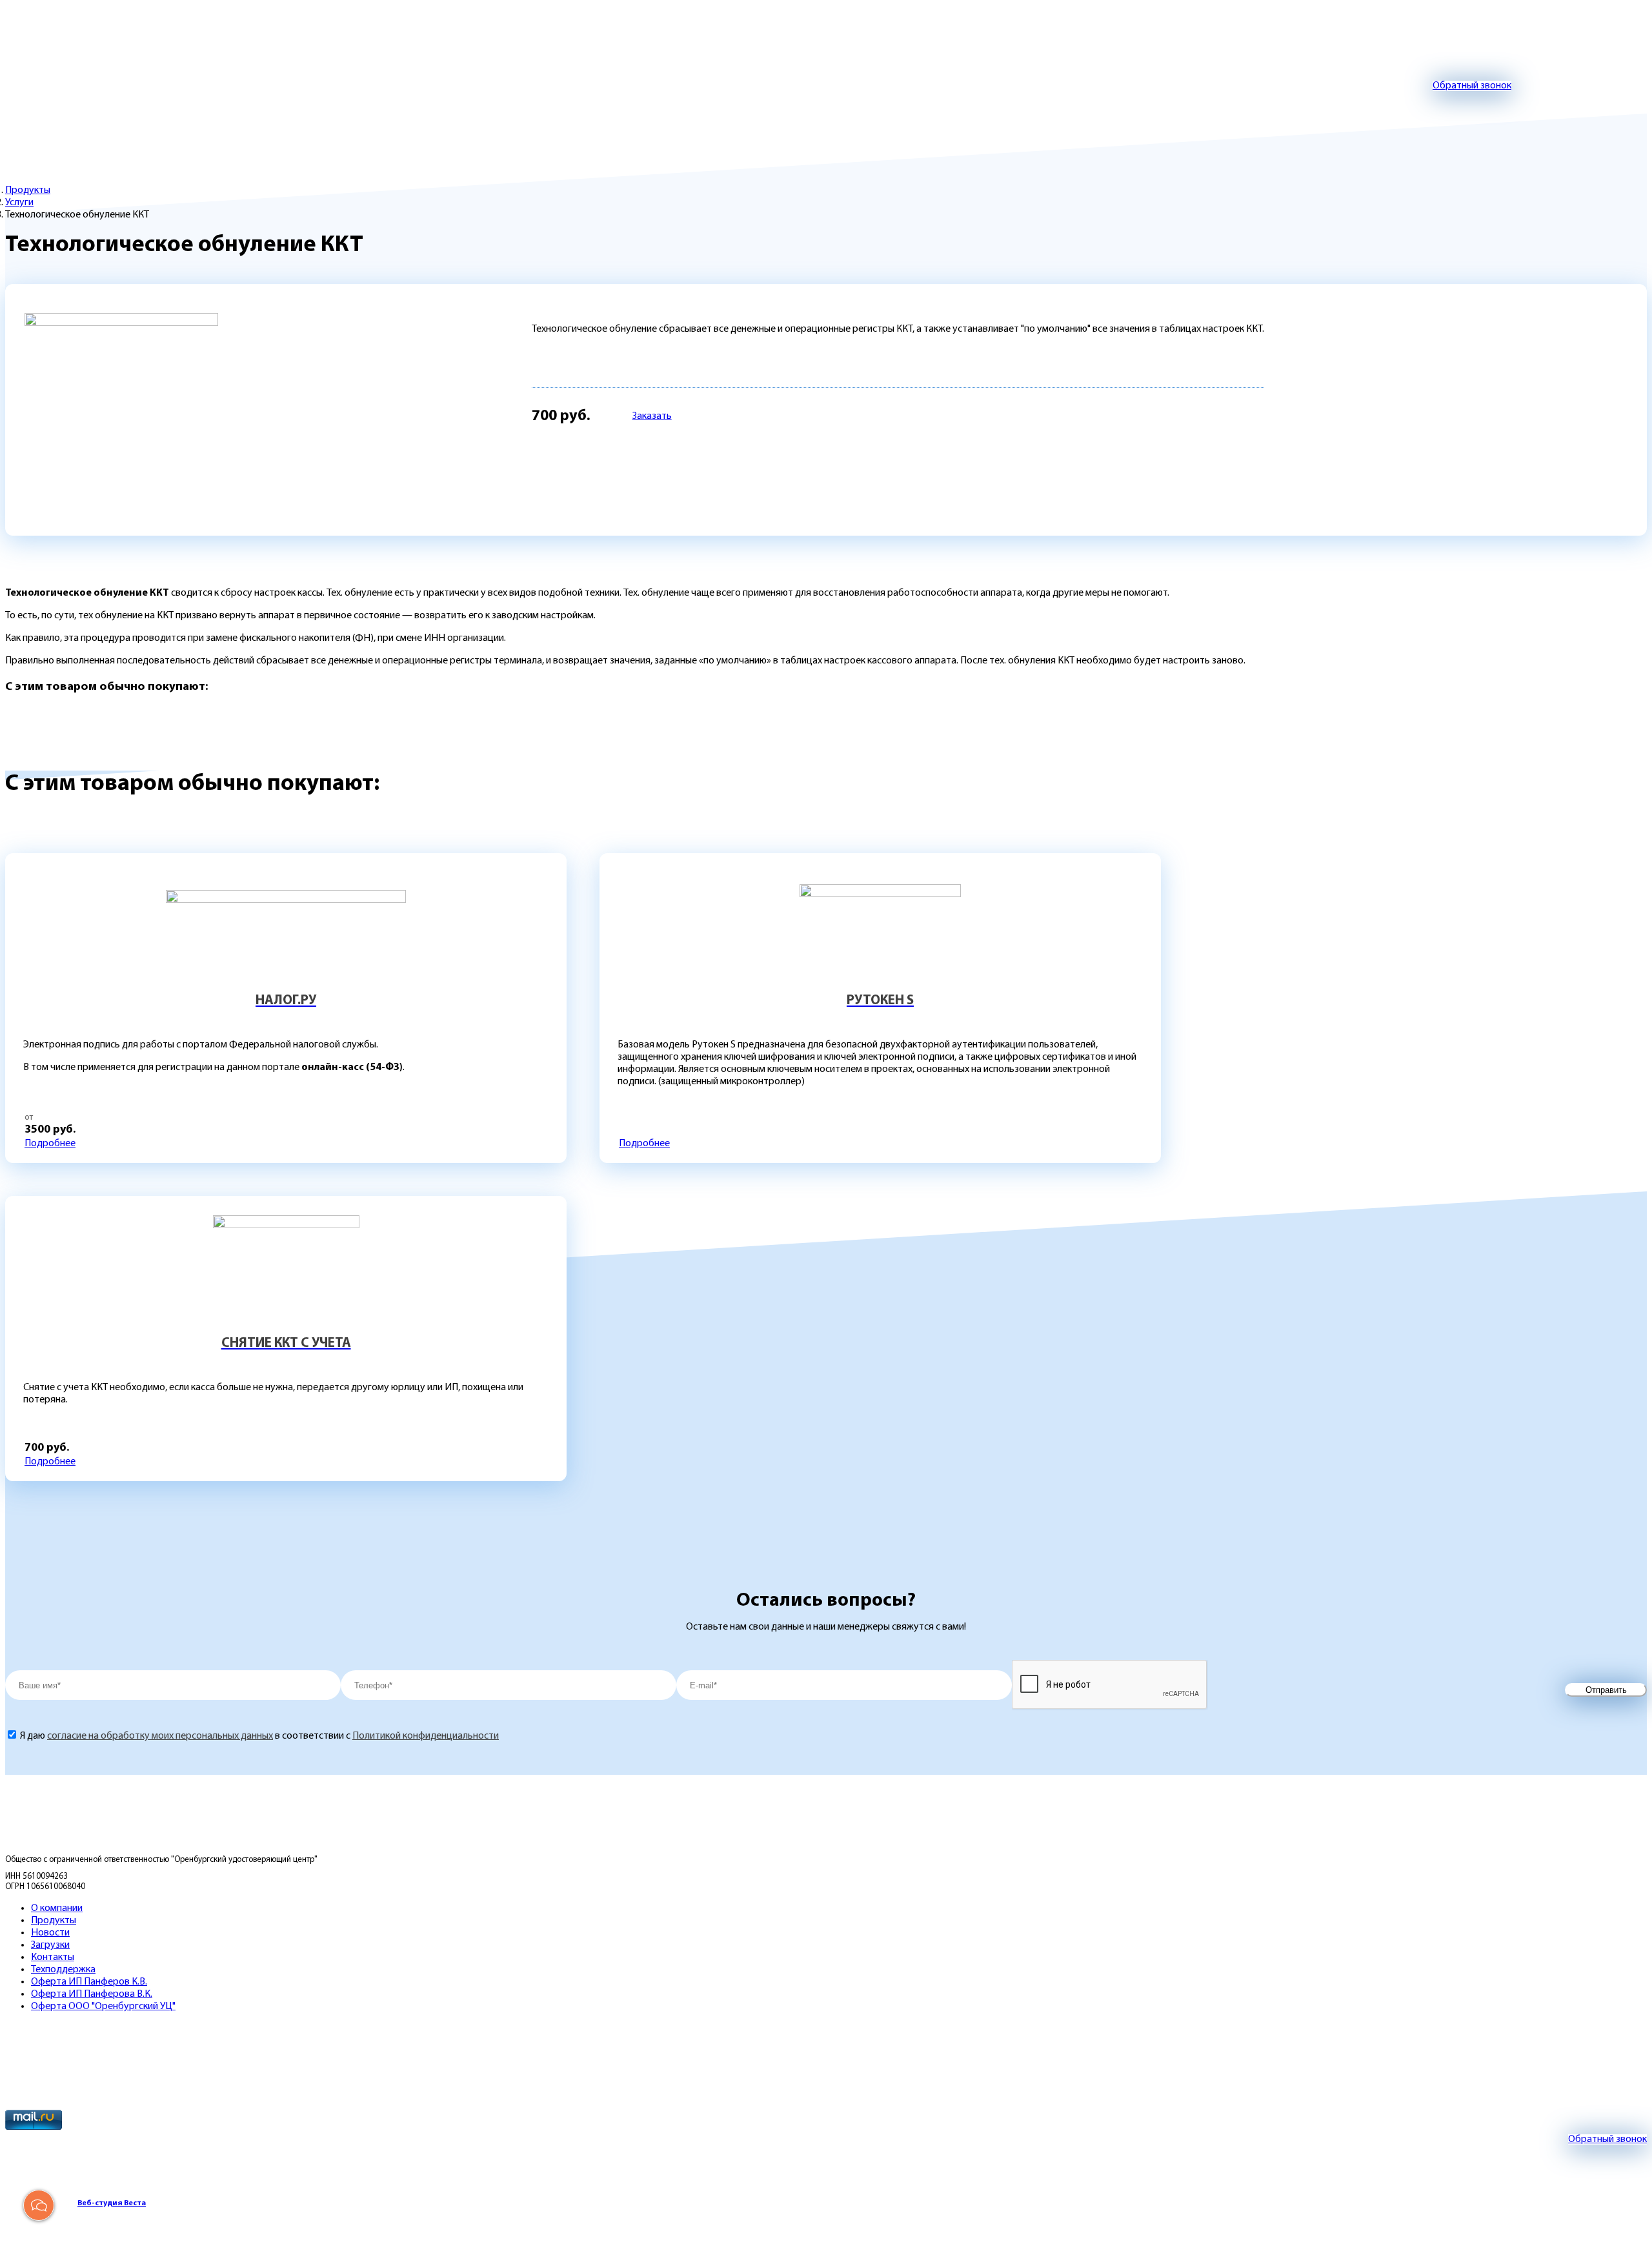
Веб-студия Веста (112, 2203)
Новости (666, 116)
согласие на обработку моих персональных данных (160, 1736)
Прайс (129, 116)
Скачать (201, 116)
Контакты (582, 116)
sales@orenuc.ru (518, 86)
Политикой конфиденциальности (426, 1736)
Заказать (652, 416)
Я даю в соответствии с (259, 1736)
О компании (369, 116)
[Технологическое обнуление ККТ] (121, 410)
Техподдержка (479, 116)
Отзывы (278, 116)
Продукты (38, 116)
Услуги (19, 203)
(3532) (933, 87)
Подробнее (50, 1144)
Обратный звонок (1472, 86)
